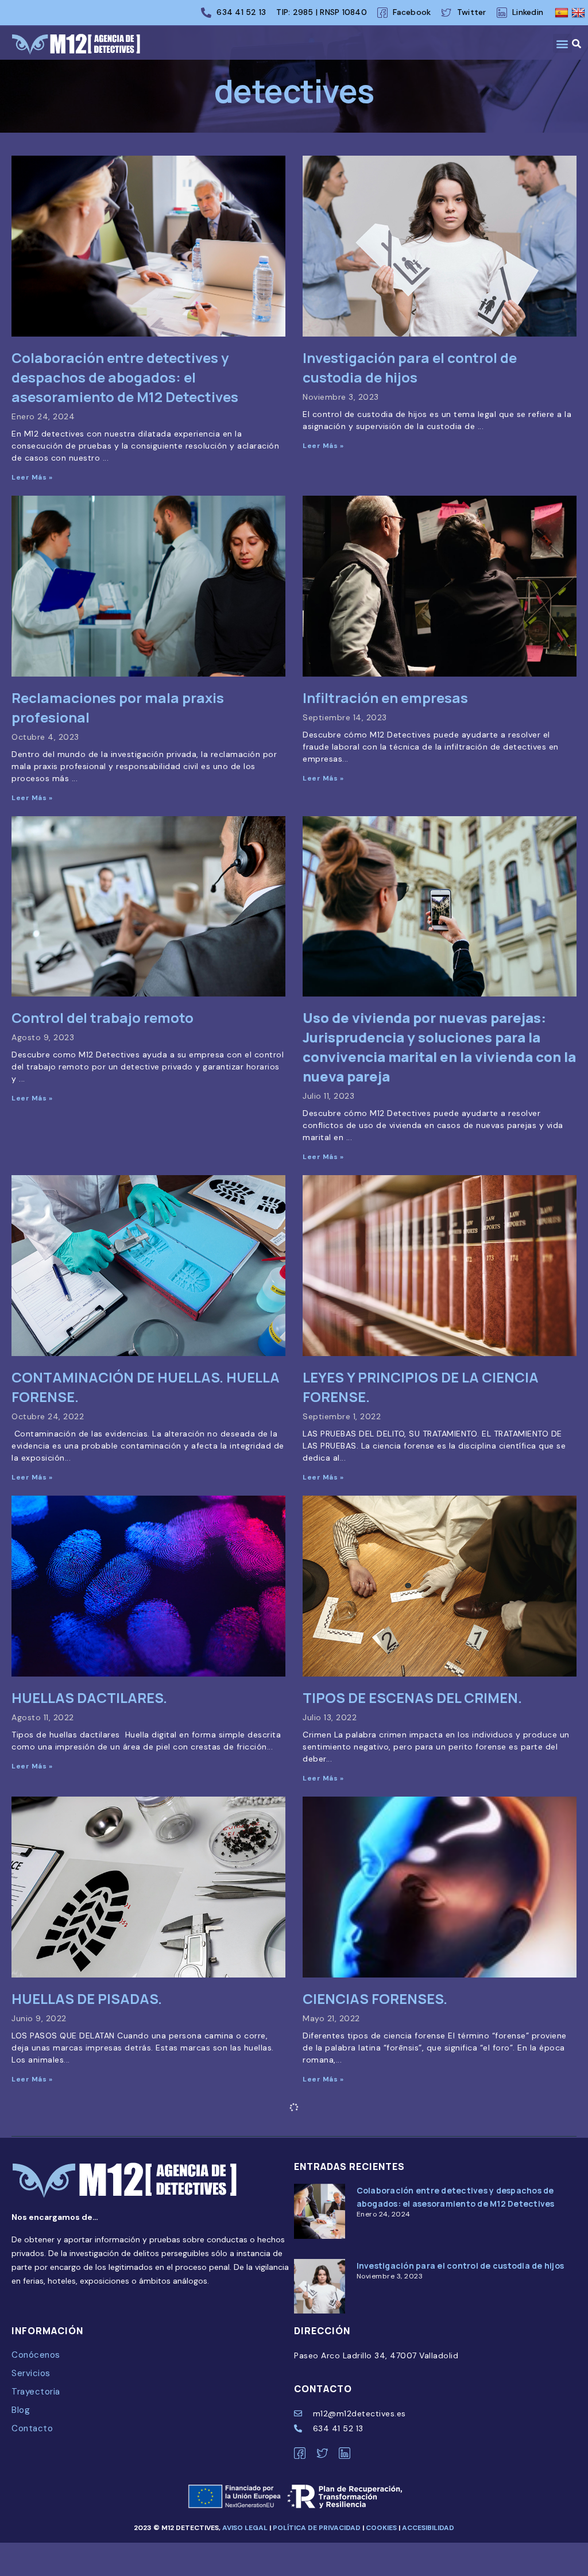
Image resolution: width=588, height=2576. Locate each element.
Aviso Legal (245, 2528)
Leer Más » (32, 477)
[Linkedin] (348, 2453)
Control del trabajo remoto (102, 1017)
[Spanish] (563, 13)
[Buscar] (580, 44)
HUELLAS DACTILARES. (89, 1698)
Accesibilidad (428, 2528)
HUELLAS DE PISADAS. (87, 1998)
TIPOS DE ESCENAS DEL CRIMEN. (412, 1698)
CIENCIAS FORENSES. (375, 1998)
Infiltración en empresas (385, 698)
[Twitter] (326, 2453)
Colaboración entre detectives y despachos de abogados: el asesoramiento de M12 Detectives (125, 377)
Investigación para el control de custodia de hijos (410, 367)
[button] (563, 43)
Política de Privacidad (318, 2528)
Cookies (381, 2528)
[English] (580, 13)
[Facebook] (303, 2453)
